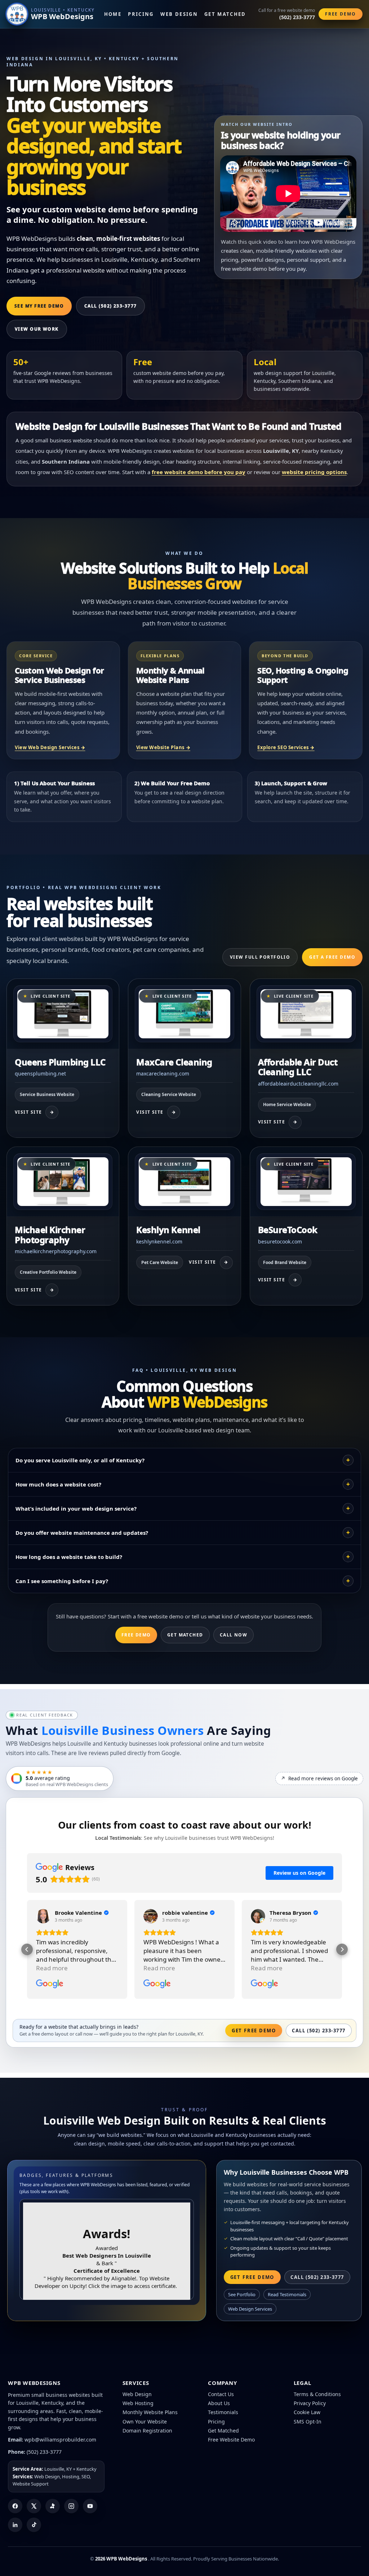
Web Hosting (138, 2403)
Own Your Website (145, 2422)
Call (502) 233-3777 (110, 306)
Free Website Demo (231, 2440)
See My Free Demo (39, 306)
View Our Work (37, 329)
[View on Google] (43, 1916)
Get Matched (225, 14)
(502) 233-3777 (44, 2452)
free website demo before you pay (199, 472)
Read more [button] (52, 1968)
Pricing (141, 14)
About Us (219, 2403)
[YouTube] (90, 2506)
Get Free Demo (254, 2031)
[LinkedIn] (15, 2525)
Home (113, 14)
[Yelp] (53, 2506)
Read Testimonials (287, 2294)
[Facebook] (15, 2506)
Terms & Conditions (317, 2394)
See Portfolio (242, 2294)
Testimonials (223, 2412)
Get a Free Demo (332, 957)
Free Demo (341, 14)
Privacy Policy (310, 2403)
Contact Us (221, 2394)
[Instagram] (71, 2506)
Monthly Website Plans (150, 2412)
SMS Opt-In (308, 2422)
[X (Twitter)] (34, 2506)
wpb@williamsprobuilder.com (60, 2440)
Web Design (179, 14)
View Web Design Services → (50, 747)
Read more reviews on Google (319, 1779)
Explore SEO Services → (286, 747)
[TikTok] (34, 2525)
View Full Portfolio (260, 957)
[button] (27, 1949)
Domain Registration (147, 2431)
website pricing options (314, 472)
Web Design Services (250, 2309)
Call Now (234, 1635)
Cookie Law (307, 2412)
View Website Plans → (163, 747)
